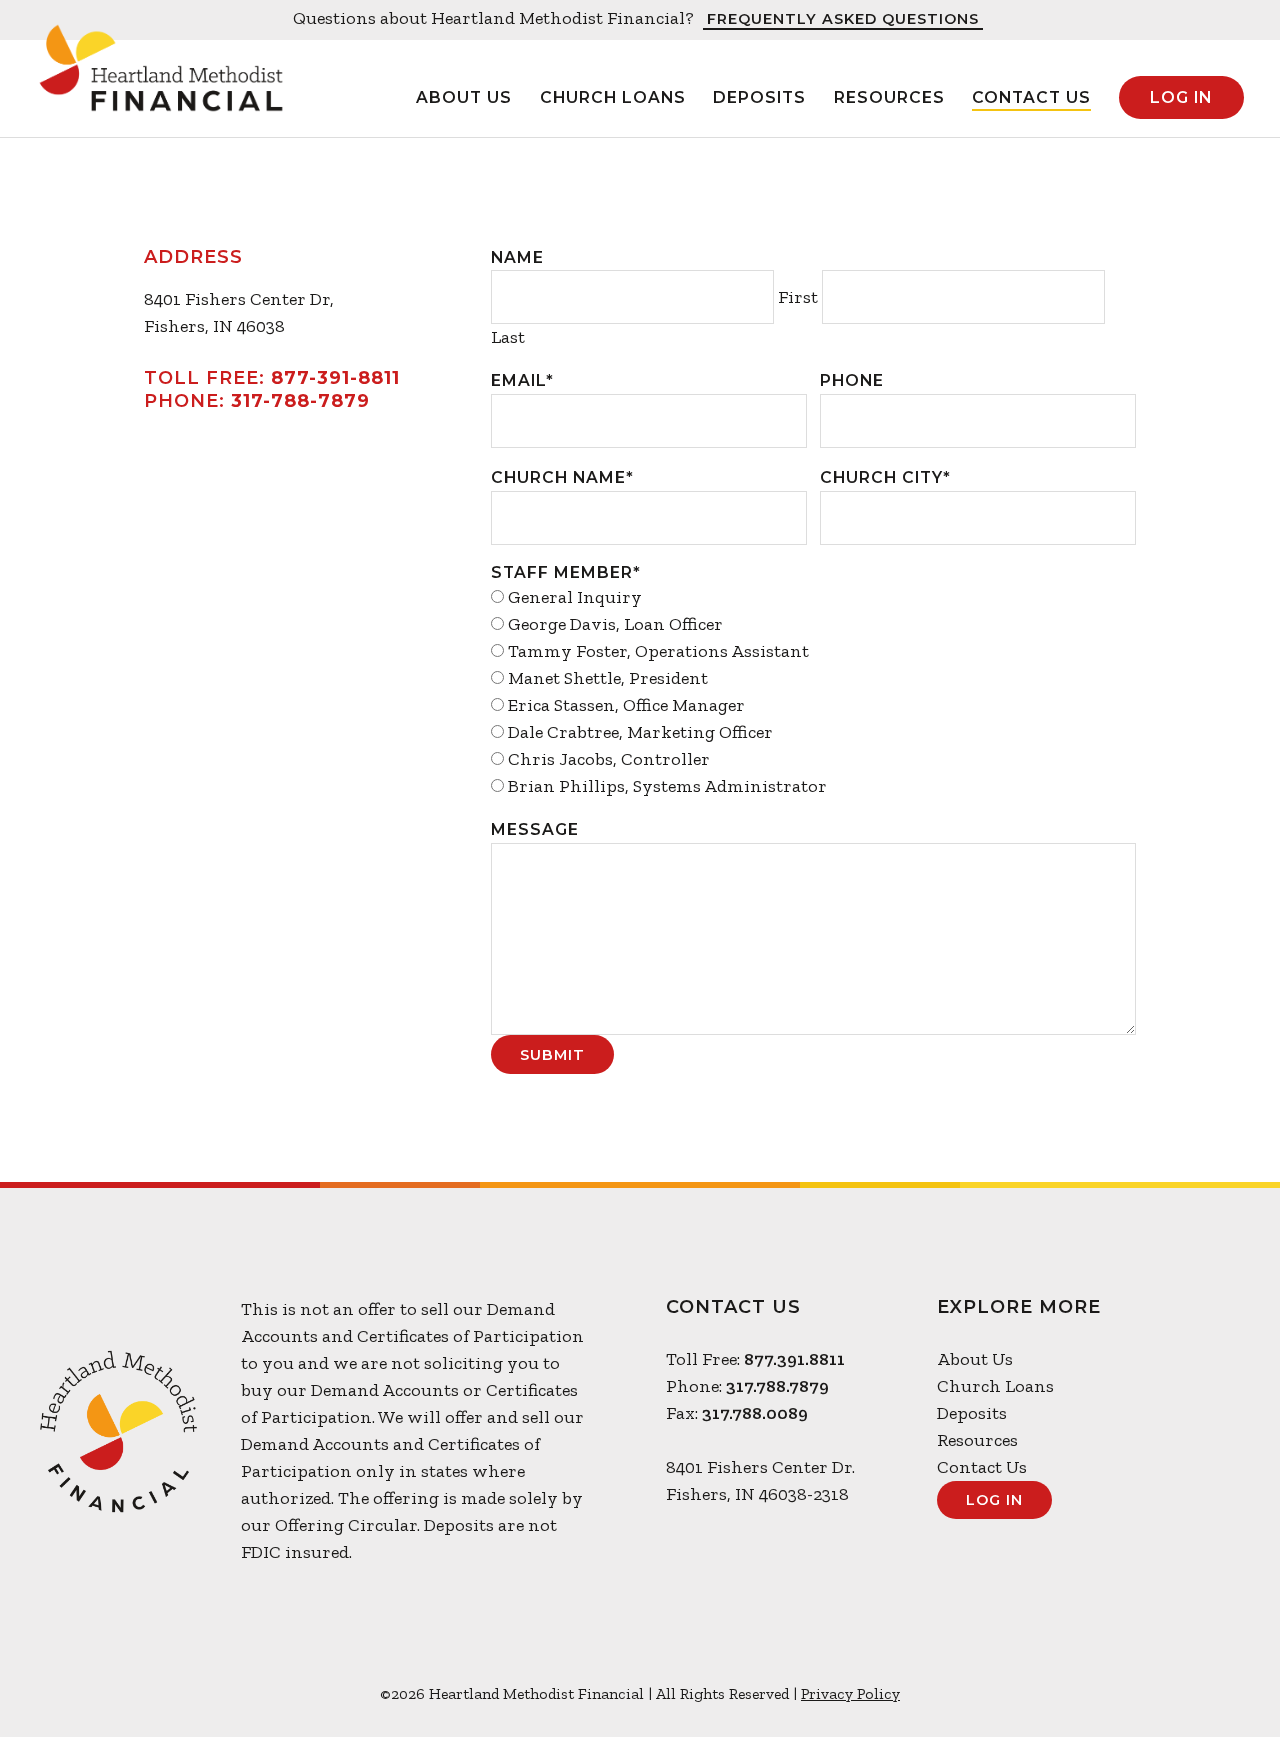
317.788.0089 (755, 1413)
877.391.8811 (794, 1359)
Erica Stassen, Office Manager (626, 705)
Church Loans (613, 97)
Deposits (759, 97)
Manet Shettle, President (608, 678)
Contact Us (1031, 97)
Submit (552, 1055)
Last (508, 337)
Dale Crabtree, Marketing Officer (640, 732)
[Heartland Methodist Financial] (161, 84)
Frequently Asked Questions (843, 20)
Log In (1181, 97)
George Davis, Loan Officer (615, 624)
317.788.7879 (777, 1386)
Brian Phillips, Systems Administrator (667, 786)
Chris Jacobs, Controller (609, 759)
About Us (464, 97)
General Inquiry (575, 597)
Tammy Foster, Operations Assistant (658, 651)
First (798, 297)
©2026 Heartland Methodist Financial (512, 1693)
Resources (889, 97)
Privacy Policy (850, 1693)
